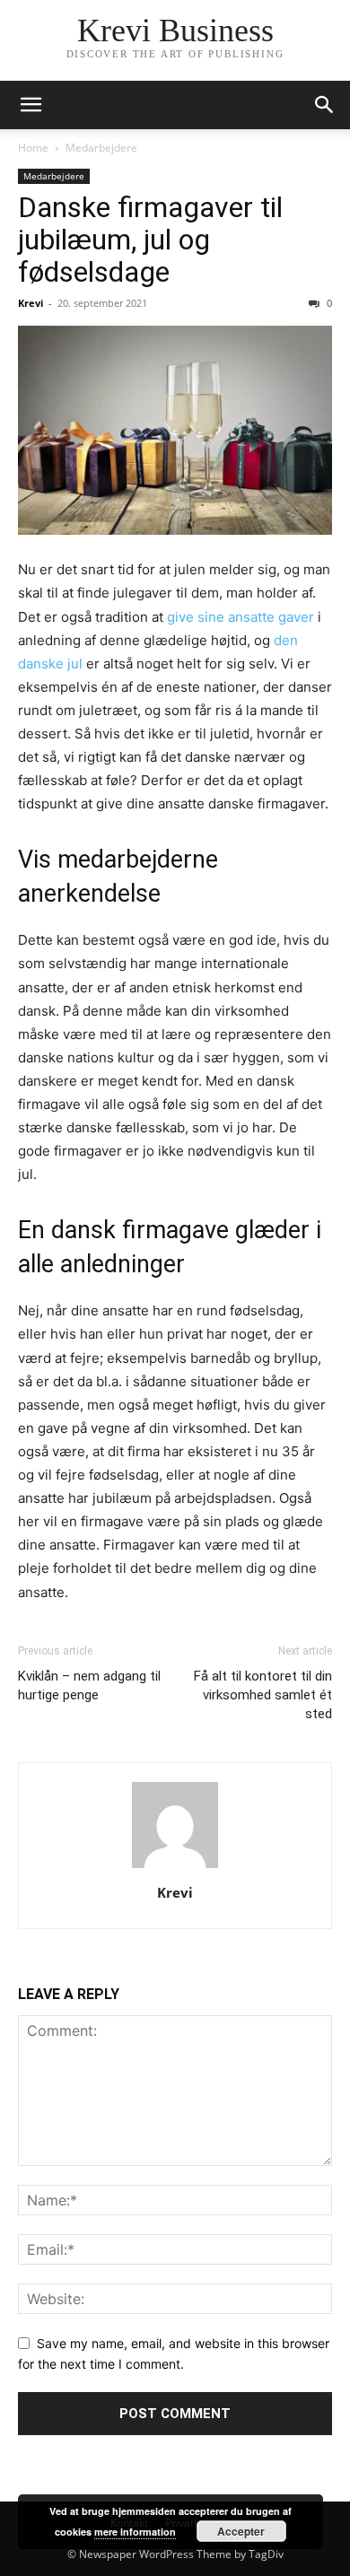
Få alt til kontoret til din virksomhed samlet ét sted (263, 1695)
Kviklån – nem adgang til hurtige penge (89, 1685)
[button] (31, 105)
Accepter (241, 2531)
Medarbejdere (101, 148)
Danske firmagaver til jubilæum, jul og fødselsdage (150, 240)
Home (33, 148)
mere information (135, 2532)
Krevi (31, 303)
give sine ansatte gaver (241, 617)
